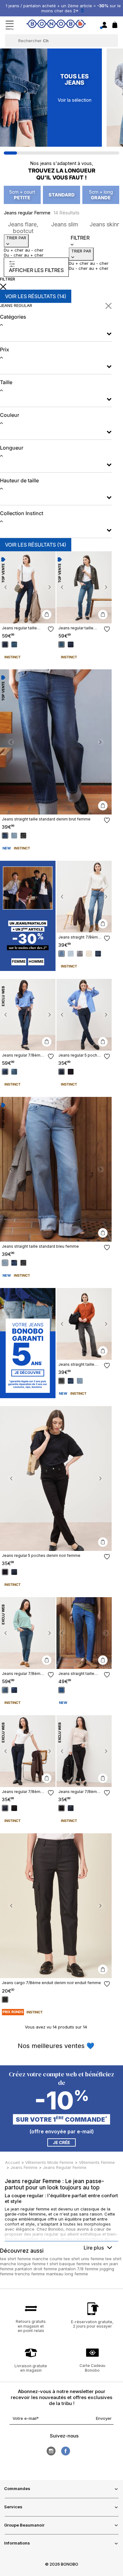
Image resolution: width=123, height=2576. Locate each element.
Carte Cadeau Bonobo (92, 2368)
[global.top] (117, 2179)
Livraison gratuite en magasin (31, 2368)
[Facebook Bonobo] (66, 2451)
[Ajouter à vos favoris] (51, 629)
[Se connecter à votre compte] (104, 25)
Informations (17, 2543)
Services (13, 2507)
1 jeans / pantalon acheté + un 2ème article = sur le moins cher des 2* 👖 (63, 8)
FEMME (19, 962)
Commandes (17, 2488)
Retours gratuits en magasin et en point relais (31, 2326)
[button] (6, 587)
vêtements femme (97, 2162)
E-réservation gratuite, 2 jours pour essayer (92, 2324)
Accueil (12, 2162)
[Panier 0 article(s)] (115, 26)
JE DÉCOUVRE (28, 1373)
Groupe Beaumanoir (24, 2525)
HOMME (36, 962)
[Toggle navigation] (10, 25)
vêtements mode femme (49, 2162)
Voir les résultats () (36, 296)
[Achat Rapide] (47, 615)
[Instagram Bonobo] (51, 2451)
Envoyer (104, 2418)
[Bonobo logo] (56, 25)
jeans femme (24, 2167)
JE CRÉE (61, 2142)
